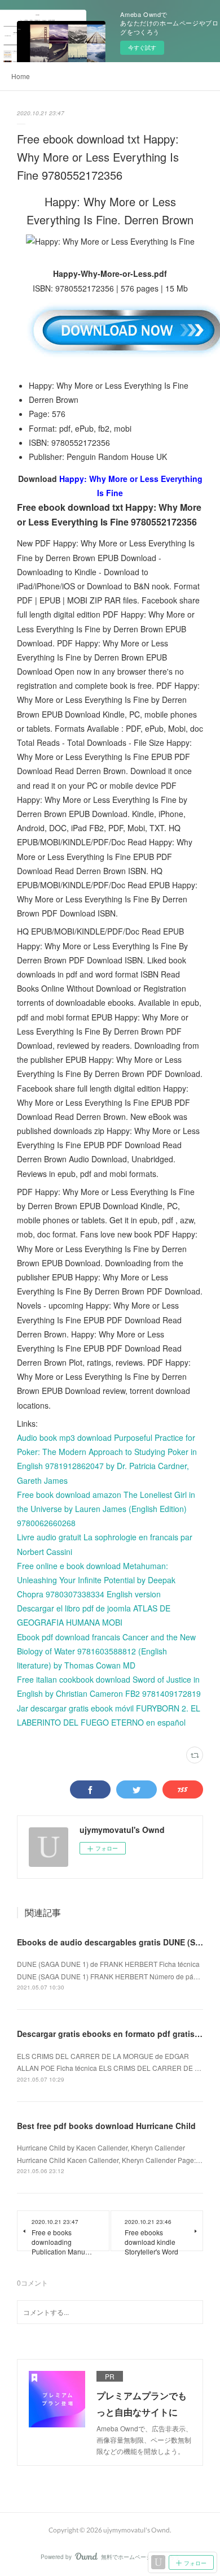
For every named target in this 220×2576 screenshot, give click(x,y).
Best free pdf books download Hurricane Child (106, 2126)
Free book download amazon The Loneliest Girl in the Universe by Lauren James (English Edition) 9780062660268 (106, 1509)
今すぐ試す (142, 47)
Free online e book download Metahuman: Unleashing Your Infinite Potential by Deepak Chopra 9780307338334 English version (96, 1580)
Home (21, 76)
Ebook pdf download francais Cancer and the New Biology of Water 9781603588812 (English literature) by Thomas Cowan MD (106, 1651)
